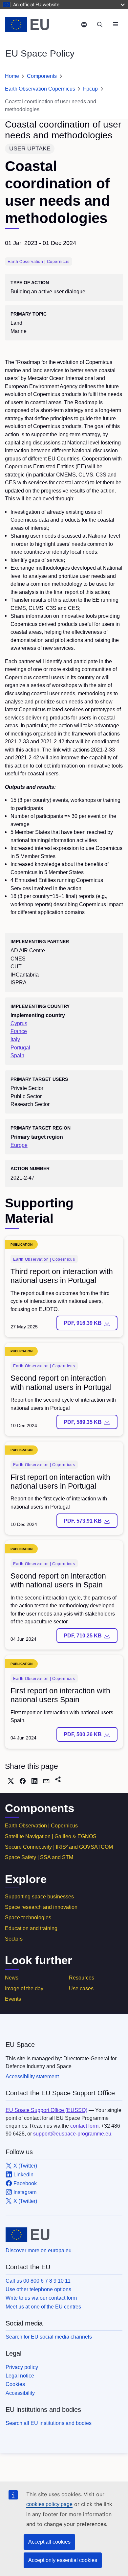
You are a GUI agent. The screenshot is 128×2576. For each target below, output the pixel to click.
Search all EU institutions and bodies (49, 2423)
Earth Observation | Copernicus (41, 1826)
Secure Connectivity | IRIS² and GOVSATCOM (59, 1847)
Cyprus (19, 1023)
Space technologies (28, 1918)
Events (13, 1999)
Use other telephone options (38, 2289)
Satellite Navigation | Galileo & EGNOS (51, 1836)
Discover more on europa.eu (39, 2250)
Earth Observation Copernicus (40, 89)
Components (42, 76)
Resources (82, 1978)
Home (12, 76)
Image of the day (24, 1988)
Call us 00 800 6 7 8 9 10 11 (38, 2281)
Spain (17, 1055)
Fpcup (90, 89)
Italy (15, 1039)
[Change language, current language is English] (84, 25)
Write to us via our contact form (41, 2298)
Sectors (14, 1939)
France (19, 1031)
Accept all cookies (49, 2542)
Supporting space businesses (39, 1897)
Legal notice (20, 2376)
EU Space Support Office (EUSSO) (46, 2110)
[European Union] (41, 25)
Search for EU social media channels (49, 2337)
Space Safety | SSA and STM (39, 1857)
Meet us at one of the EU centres (43, 2307)
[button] (11, 1781)
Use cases (81, 1988)
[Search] (100, 25)
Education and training (31, 1928)
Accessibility (20, 2393)
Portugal (20, 1047)
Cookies (15, 2384)
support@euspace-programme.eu (72, 2134)
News (12, 1978)
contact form (84, 2126)
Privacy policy (22, 2367)
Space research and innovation (41, 1907)
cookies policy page (49, 2504)
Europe (19, 1145)
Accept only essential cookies (63, 2560)
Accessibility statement (32, 2076)
